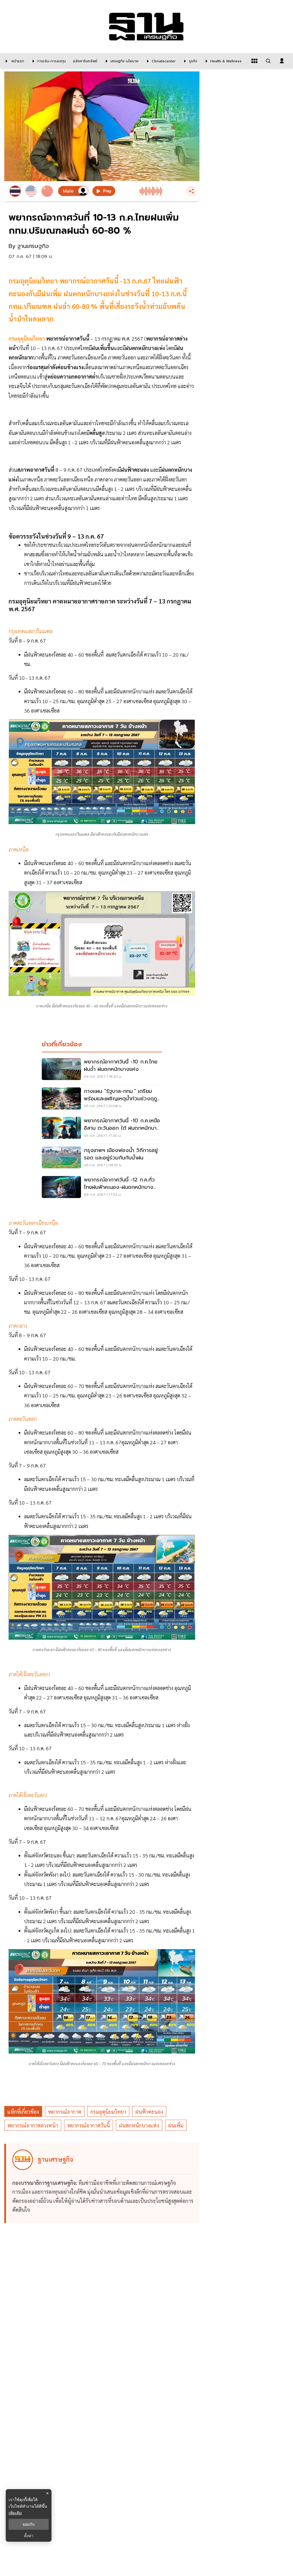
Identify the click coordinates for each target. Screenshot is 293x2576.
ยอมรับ (29, 2524)
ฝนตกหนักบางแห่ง (139, 2125)
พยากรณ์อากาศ (65, 2112)
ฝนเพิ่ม (176, 2125)
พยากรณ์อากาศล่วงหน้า (33, 2125)
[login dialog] (282, 61)
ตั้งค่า (29, 2536)
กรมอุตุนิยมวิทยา (27, 338)
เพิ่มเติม (15, 2513)
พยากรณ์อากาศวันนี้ (89, 2125)
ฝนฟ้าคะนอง (149, 2112)
